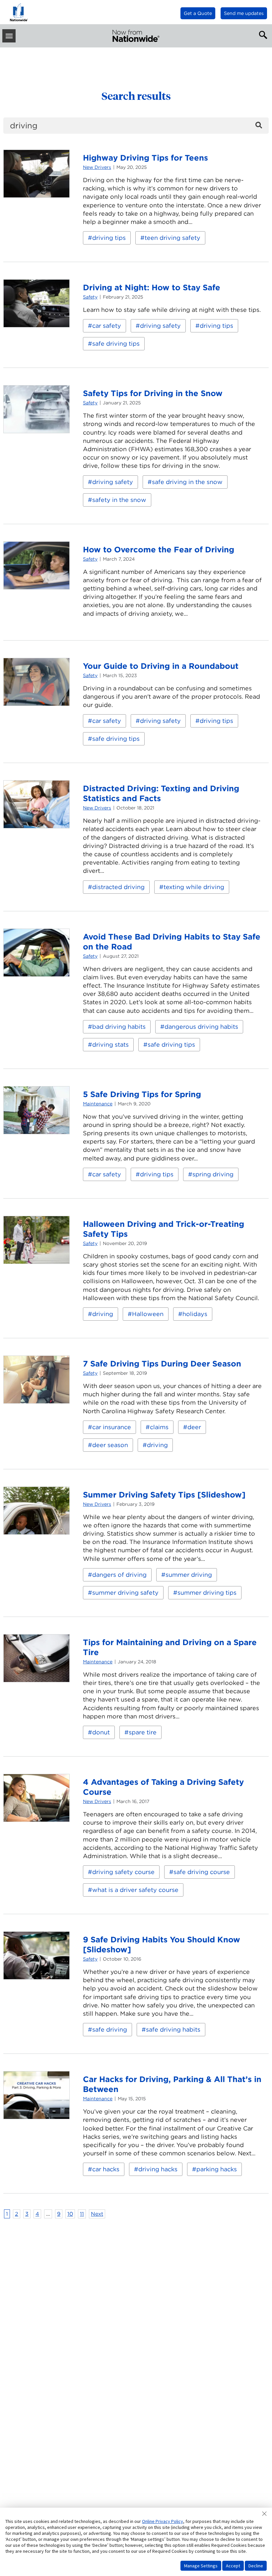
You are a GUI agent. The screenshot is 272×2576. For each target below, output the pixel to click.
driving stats (110, 1044)
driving (103, 1314)
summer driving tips (207, 1593)
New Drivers (97, 167)
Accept (233, 2566)
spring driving (213, 1174)
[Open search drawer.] (262, 34)
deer (194, 1427)
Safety (90, 297)
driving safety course (123, 1872)
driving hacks (158, 2169)
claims (159, 1427)
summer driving (189, 1575)
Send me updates (244, 13)
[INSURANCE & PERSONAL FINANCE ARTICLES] (136, 36)
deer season (110, 1445)
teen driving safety (172, 238)
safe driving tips (116, 344)
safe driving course (202, 1872)
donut (101, 1732)
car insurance (112, 1427)
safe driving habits (173, 2029)
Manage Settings (201, 2566)
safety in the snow (119, 500)
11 (82, 2214)
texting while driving (194, 887)
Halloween (148, 1314)
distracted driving (118, 887)
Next (97, 2214)
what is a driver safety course (135, 1890)
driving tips (109, 238)
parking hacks (217, 2169)
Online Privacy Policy (163, 2521)
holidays (195, 1314)
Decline (256, 2566)
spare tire (143, 1732)
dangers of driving (119, 1575)
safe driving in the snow (187, 482)
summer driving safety (125, 1593)
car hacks (106, 2169)
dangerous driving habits (201, 1027)
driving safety (160, 326)
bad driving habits (119, 1027)
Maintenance (98, 1104)
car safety (107, 326)
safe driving (110, 2029)
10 (70, 2214)
